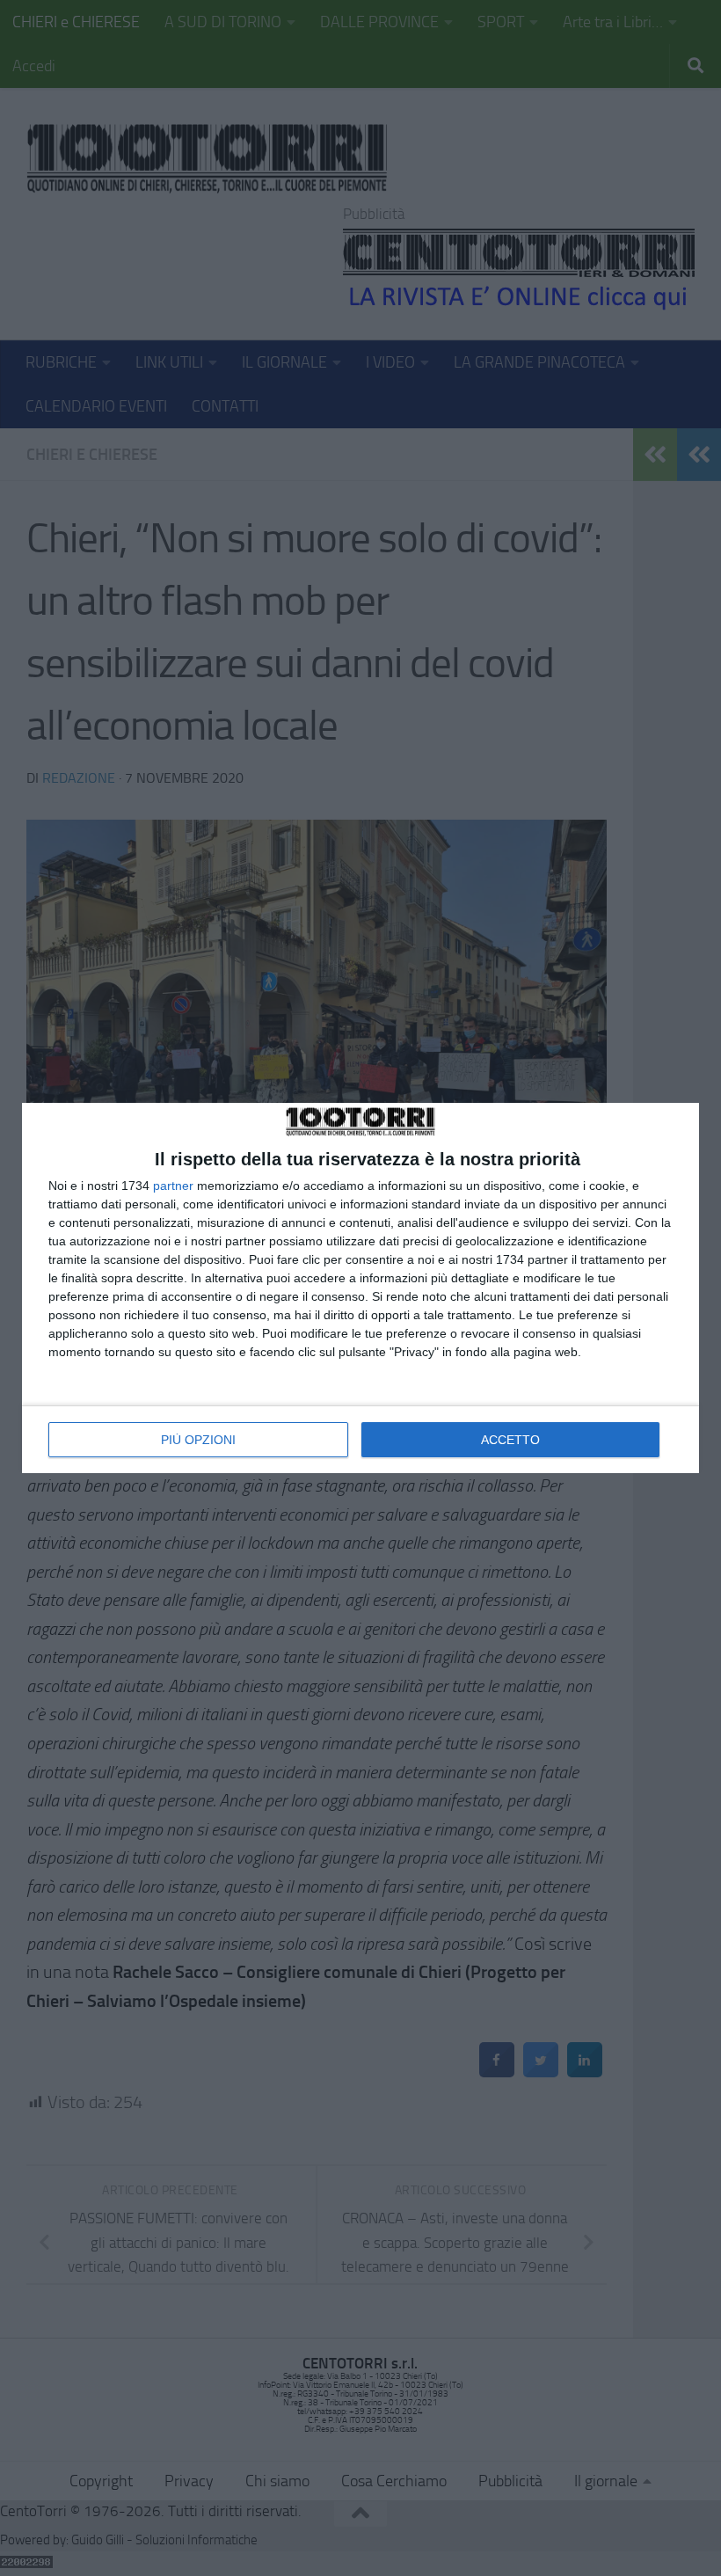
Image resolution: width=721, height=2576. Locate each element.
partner (173, 1186)
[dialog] (360, 1288)
